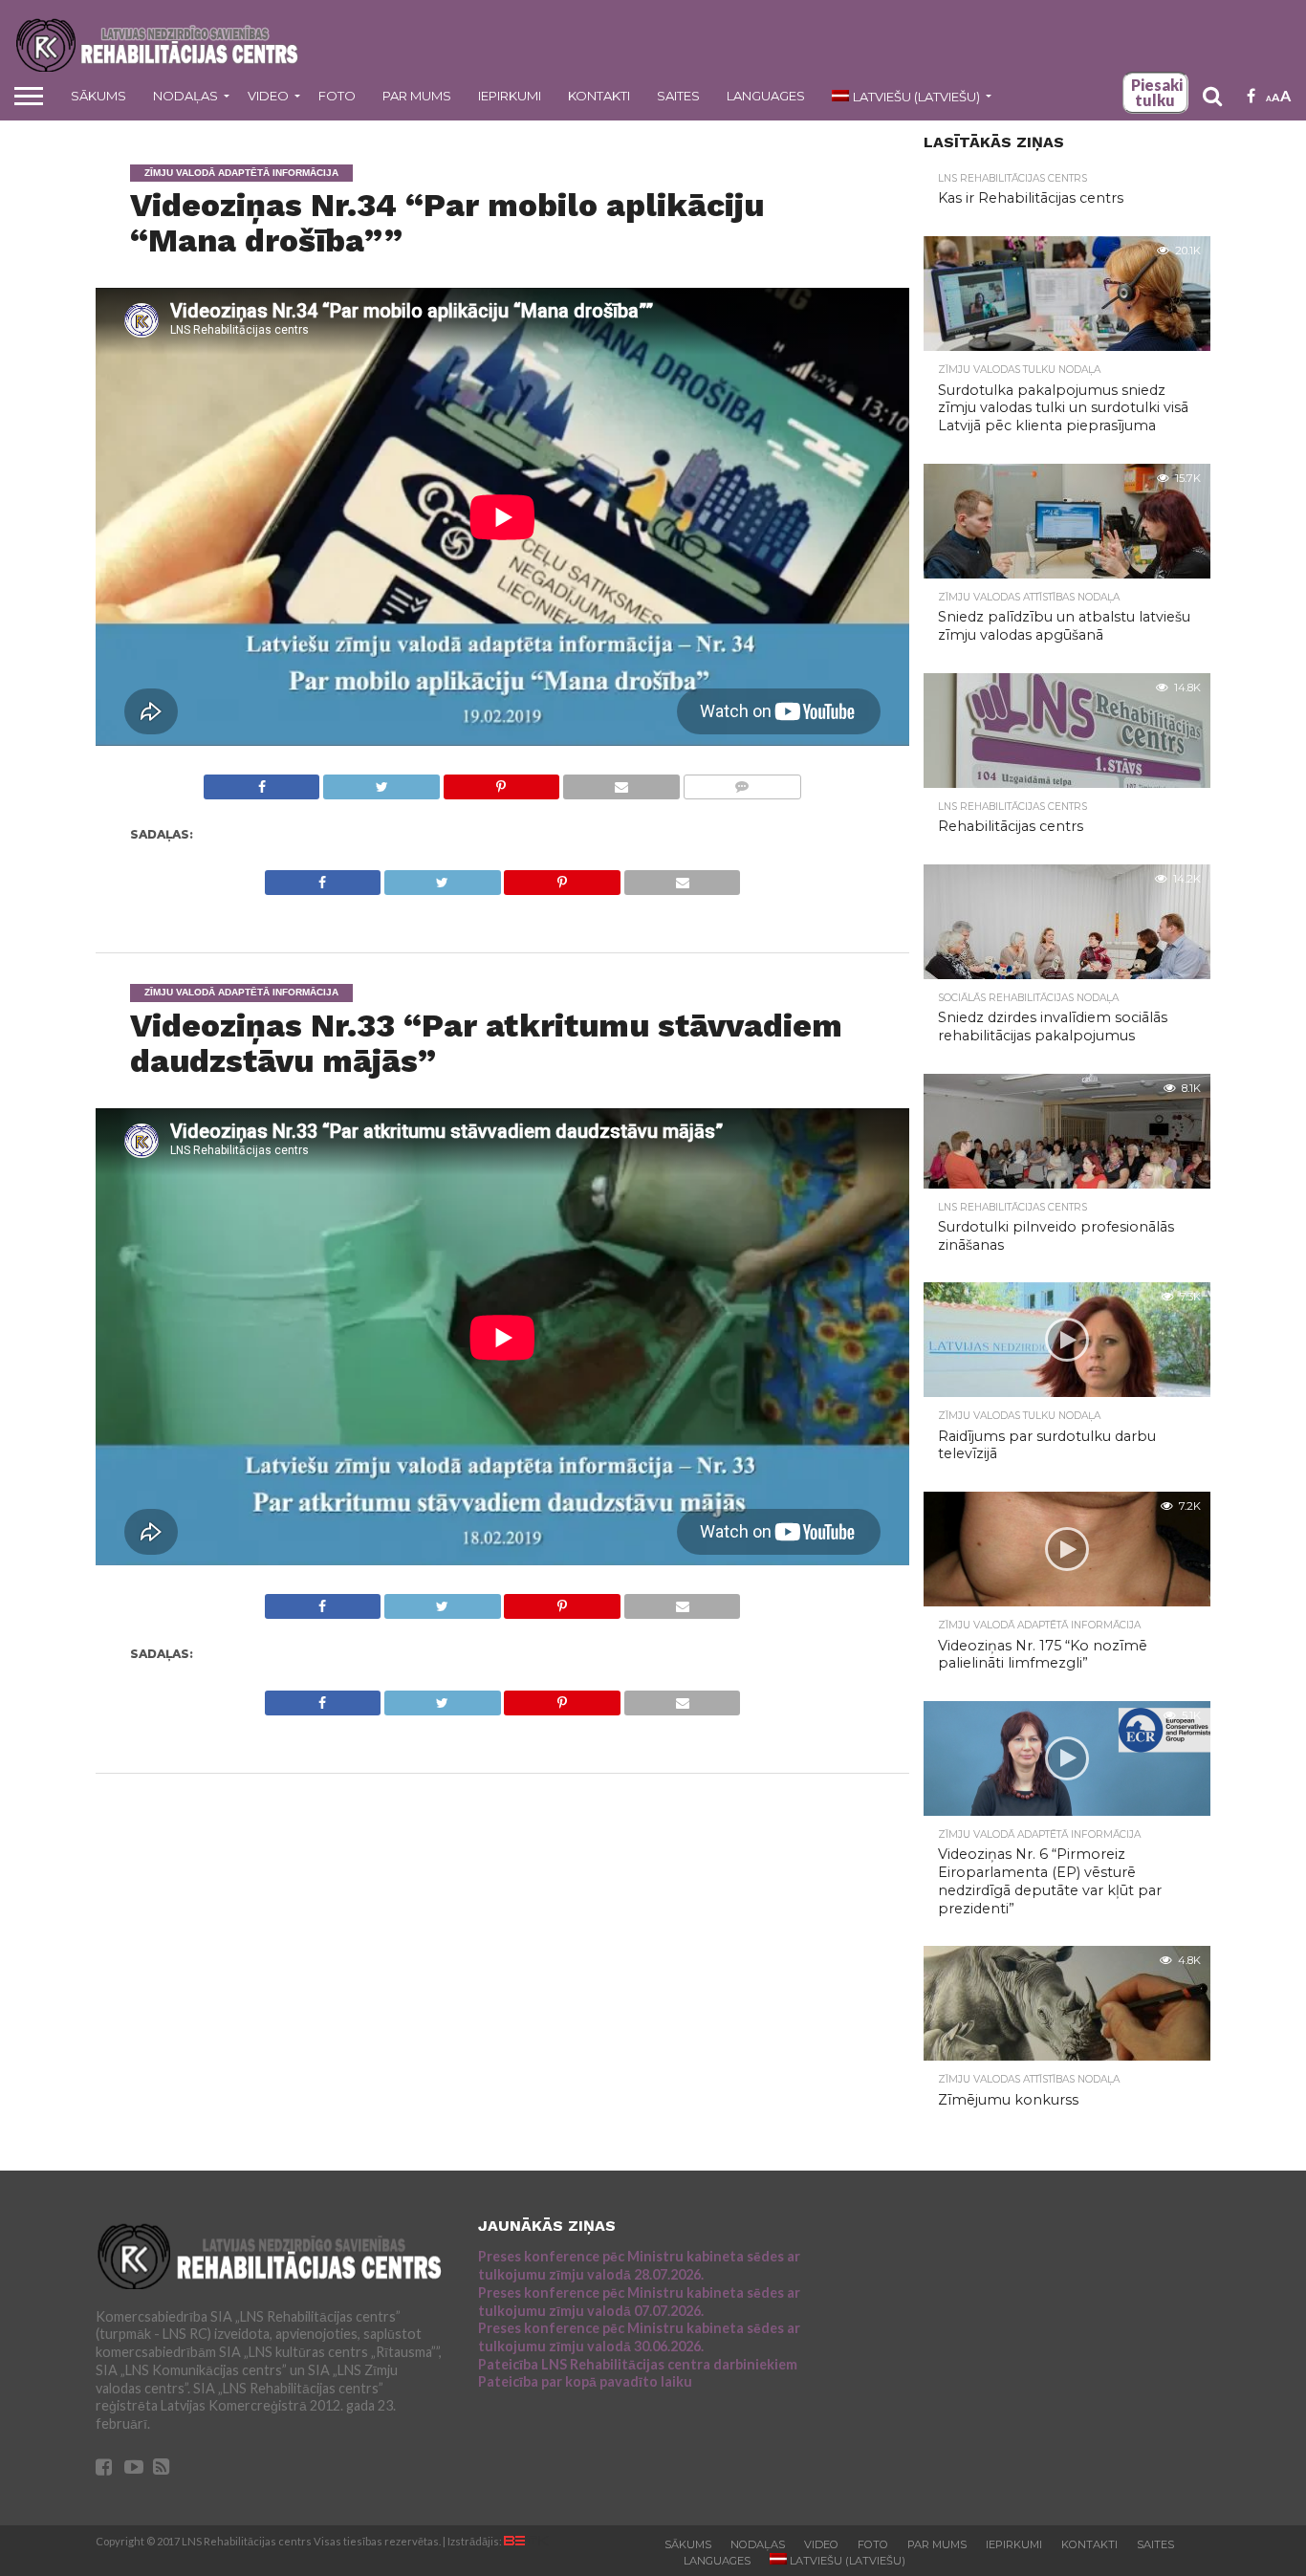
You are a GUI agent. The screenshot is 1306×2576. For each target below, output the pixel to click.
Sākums (98, 96)
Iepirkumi (510, 96)
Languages (766, 96)
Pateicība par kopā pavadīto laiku (585, 2381)
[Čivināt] (381, 782)
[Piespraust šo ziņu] (501, 782)
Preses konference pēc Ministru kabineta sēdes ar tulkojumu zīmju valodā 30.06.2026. (639, 2337)
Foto (337, 96)
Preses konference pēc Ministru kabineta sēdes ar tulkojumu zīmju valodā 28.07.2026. (639, 2265)
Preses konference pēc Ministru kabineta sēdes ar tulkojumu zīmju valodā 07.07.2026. (639, 2302)
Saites (678, 96)
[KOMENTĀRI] (742, 782)
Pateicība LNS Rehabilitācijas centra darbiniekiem (638, 2364)
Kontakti (599, 96)
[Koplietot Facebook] (262, 782)
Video (268, 96)
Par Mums (417, 96)
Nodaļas (185, 96)
